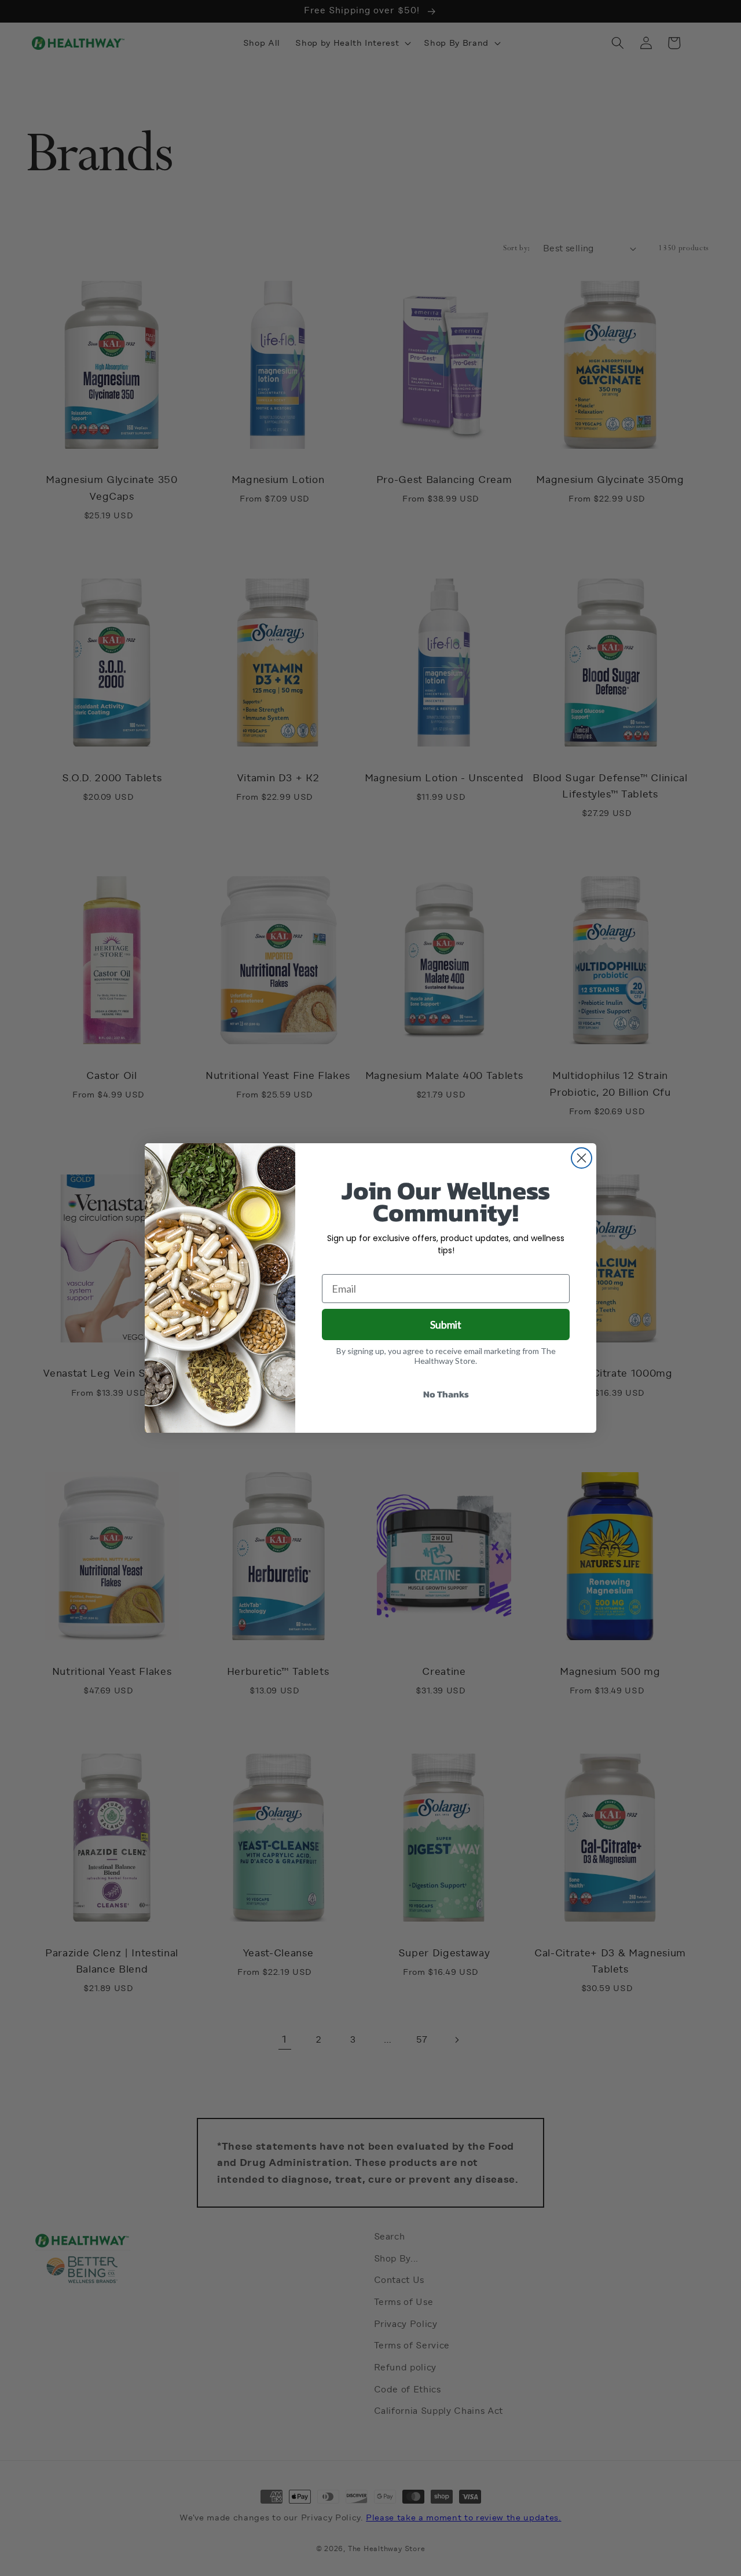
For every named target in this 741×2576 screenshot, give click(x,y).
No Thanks (446, 1394)
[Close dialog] (582, 1158)
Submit (446, 1324)
